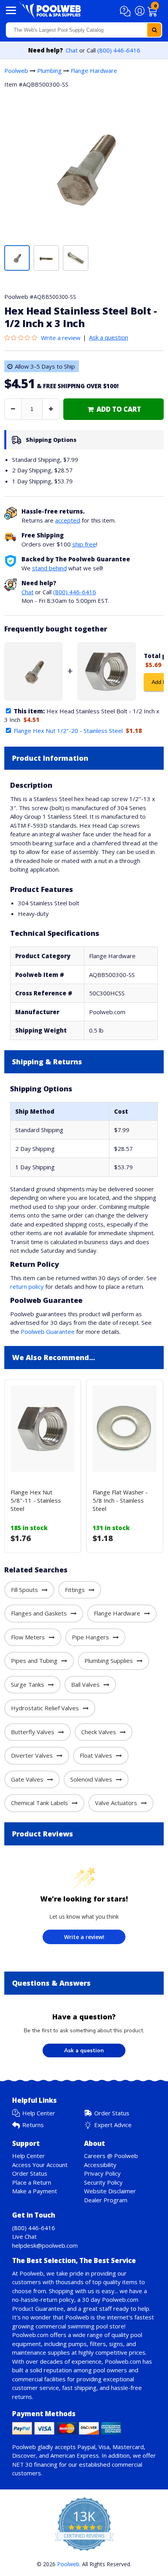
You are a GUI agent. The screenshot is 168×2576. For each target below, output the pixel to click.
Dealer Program (106, 2200)
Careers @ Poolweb (111, 2156)
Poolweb (16, 71)
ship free (84, 544)
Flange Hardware (94, 71)
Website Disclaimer (110, 2191)
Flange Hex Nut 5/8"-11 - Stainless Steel (36, 1500)
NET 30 (22, 2464)
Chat (72, 50)
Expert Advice (113, 2125)
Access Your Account (40, 2165)
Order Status (112, 2113)
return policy (27, 1286)
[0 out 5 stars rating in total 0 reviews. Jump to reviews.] (23, 338)
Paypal (86, 2447)
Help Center (39, 2113)
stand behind (49, 568)
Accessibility (100, 2165)
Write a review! (84, 1937)
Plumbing (49, 71)
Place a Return (32, 2182)
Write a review (61, 338)
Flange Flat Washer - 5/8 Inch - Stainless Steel (120, 1500)
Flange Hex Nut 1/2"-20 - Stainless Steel (68, 731)
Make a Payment (35, 2191)
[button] (126, 11)
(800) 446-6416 (119, 50)
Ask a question (109, 337)
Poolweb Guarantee (48, 1331)
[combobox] (84, 30)
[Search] (154, 30)
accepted (68, 520)
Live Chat (24, 2236)
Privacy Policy (102, 2173)
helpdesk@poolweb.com (45, 2245)
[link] (113, 409)
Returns (33, 2125)
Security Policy (103, 2182)
